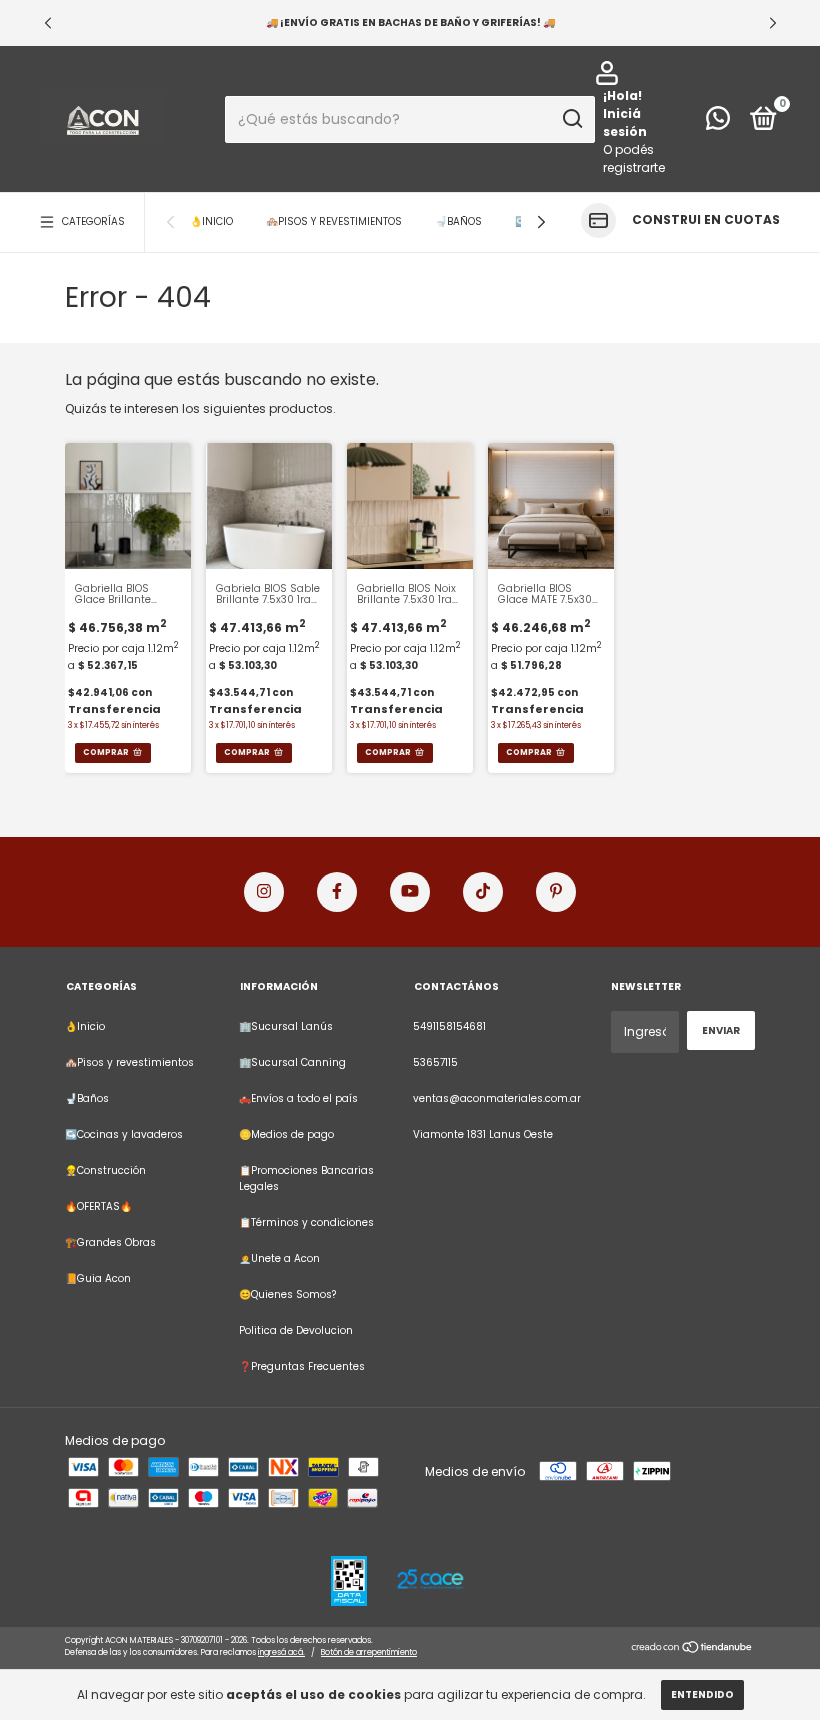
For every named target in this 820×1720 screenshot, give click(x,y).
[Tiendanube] (692, 1648)
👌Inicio (211, 221)
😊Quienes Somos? (287, 1294)
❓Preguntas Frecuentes (302, 1366)
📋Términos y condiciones (306, 1222)
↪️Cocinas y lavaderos (124, 1134)
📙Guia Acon (98, 1278)
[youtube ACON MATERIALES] (410, 892)
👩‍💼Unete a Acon (279, 1258)
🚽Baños (458, 221)
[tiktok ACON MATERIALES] (483, 892)
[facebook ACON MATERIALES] (337, 892)
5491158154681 (449, 1026)
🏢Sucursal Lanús (286, 1026)
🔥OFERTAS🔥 (98, 1206)
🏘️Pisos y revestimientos (334, 221)
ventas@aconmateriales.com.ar (497, 1098)
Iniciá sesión (625, 122)
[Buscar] (571, 119)
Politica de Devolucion (296, 1330)
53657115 (435, 1062)
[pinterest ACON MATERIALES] (556, 892)
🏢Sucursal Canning (292, 1062)
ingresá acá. (281, 1652)
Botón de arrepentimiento (369, 1652)
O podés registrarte (634, 158)
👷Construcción (105, 1170)
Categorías (93, 221)
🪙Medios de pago (286, 1134)
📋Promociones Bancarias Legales (306, 1178)
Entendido (702, 1694)
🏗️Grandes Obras (110, 1242)
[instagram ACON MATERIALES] (264, 892)
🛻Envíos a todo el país (298, 1098)
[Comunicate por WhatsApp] (718, 123)
